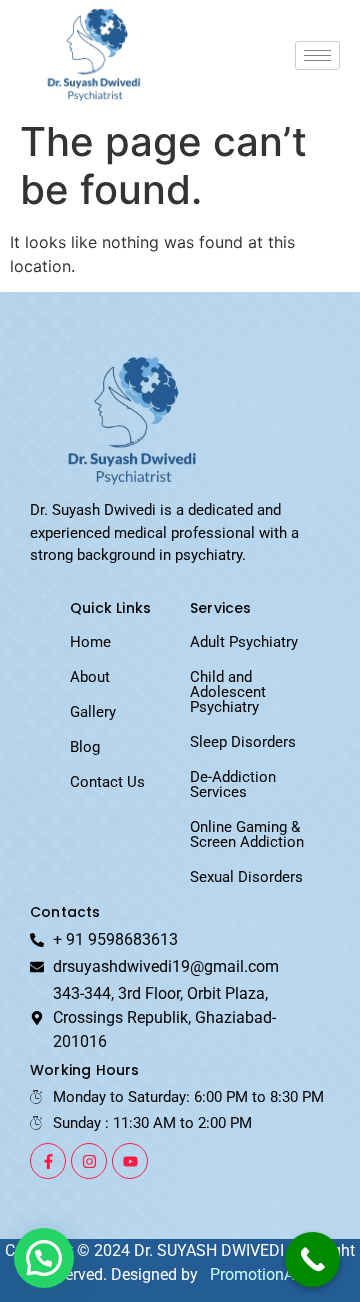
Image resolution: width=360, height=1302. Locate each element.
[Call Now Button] (312, 1259)
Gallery (93, 712)
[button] (44, 1258)
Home (90, 642)
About (90, 677)
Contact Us (107, 782)
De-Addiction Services (233, 784)
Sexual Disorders (246, 877)
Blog (85, 747)
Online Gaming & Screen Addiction (247, 834)
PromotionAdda (265, 1274)
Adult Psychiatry (244, 642)
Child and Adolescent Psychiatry (228, 692)
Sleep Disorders (243, 742)
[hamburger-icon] (317, 55)
